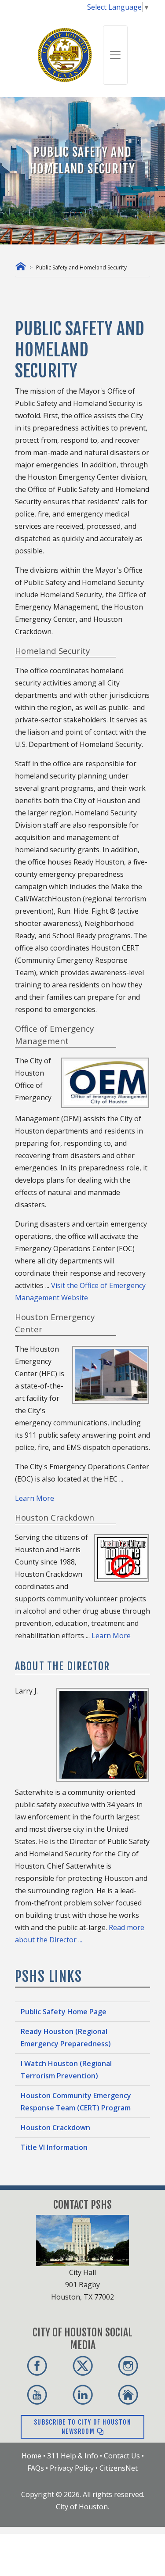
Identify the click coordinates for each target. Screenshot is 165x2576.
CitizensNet (119, 2468)
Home (31, 2456)
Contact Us (122, 2456)
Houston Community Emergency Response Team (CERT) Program (76, 2102)
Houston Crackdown (55, 2128)
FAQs (36, 2468)
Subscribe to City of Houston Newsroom (82, 2427)
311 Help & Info (73, 2456)
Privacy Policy (72, 2468)
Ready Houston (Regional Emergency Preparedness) (66, 2038)
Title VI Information (54, 2147)
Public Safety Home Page (64, 2012)
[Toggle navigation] (115, 55)
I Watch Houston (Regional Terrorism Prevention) (66, 2070)
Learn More (35, 1498)
